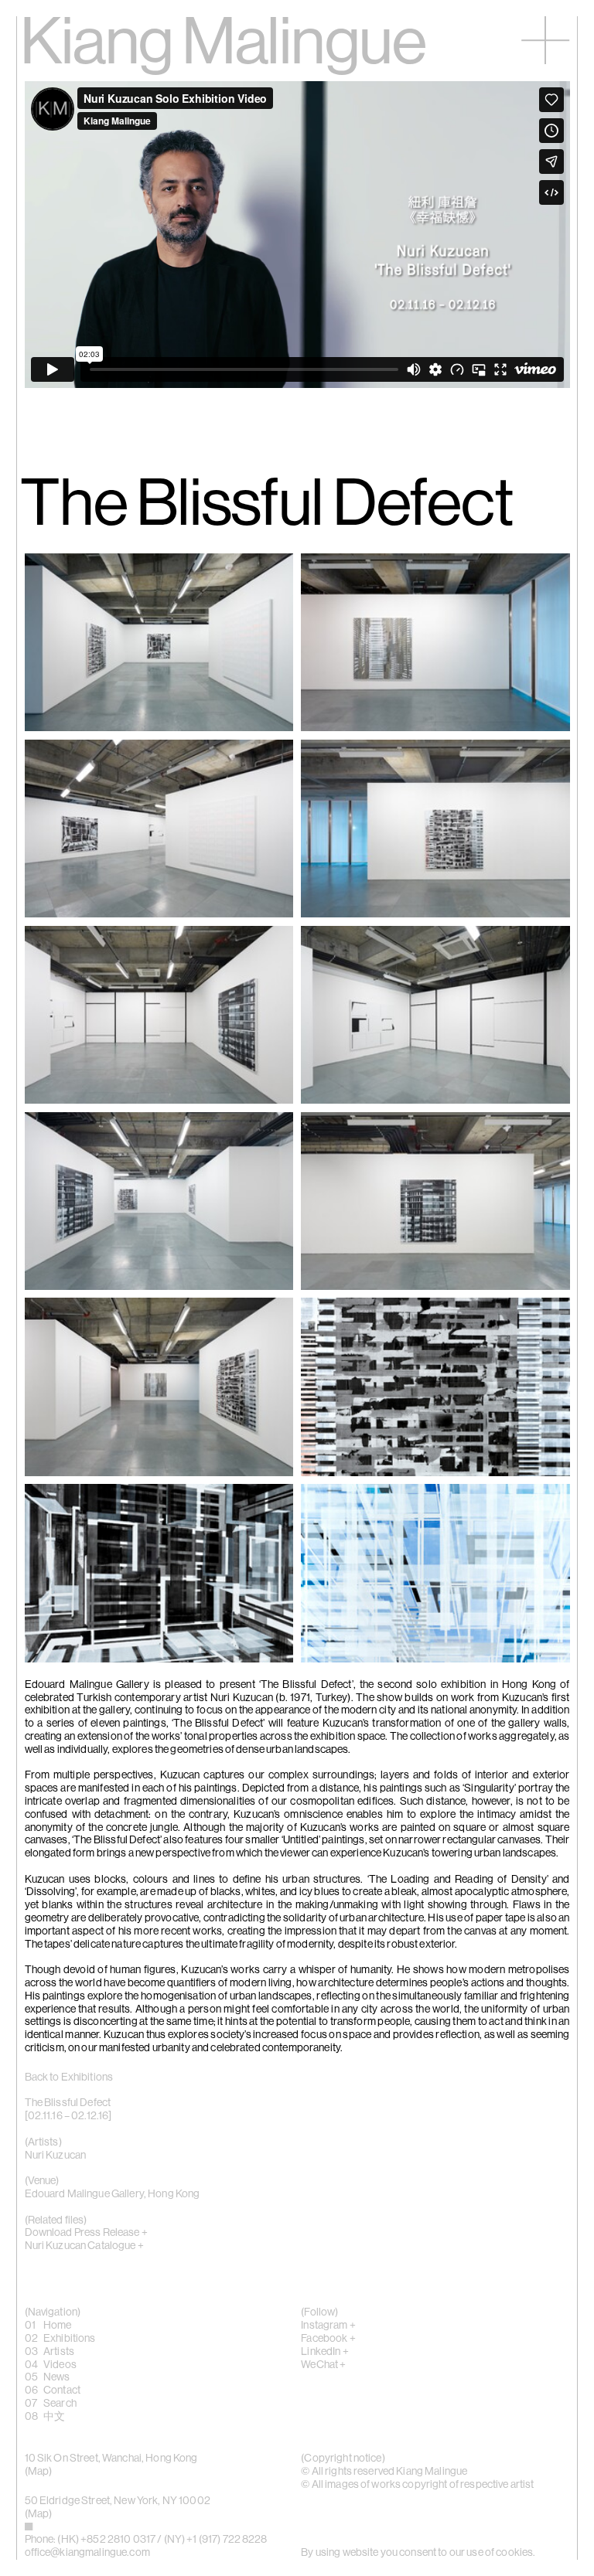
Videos (60, 2365)
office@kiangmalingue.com (87, 2553)
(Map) (39, 2514)
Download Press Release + (86, 2233)
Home (58, 2326)
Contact (62, 2391)
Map (38, 2472)
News (57, 2377)
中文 (54, 2417)
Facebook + (328, 2339)
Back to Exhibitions (69, 2077)
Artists (59, 2352)
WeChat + (323, 2365)
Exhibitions (70, 2339)
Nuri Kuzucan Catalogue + (84, 2246)
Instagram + (328, 2326)
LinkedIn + (324, 2352)
